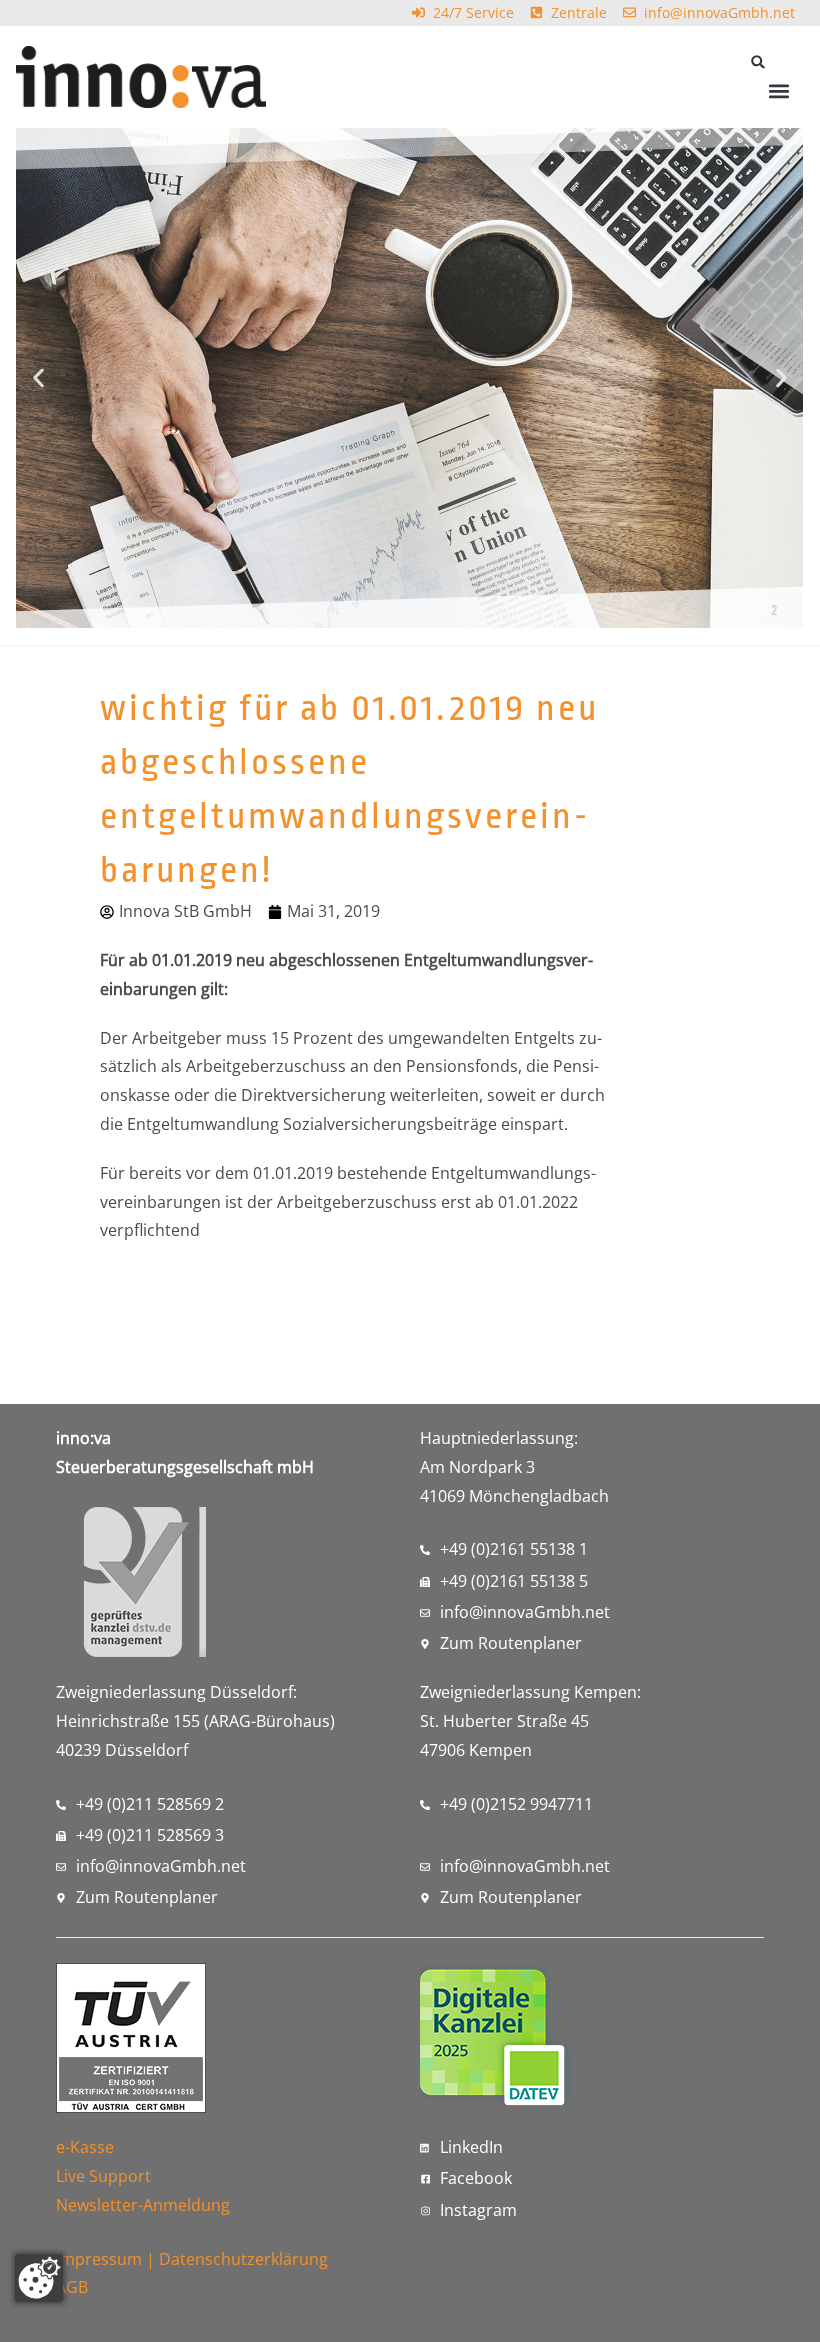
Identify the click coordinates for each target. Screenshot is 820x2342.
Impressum (99, 2259)
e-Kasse (85, 2147)
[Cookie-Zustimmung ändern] (39, 2278)
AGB (72, 2287)
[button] (758, 61)
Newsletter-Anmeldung (143, 2205)
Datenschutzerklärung (243, 2259)
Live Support (103, 2176)
